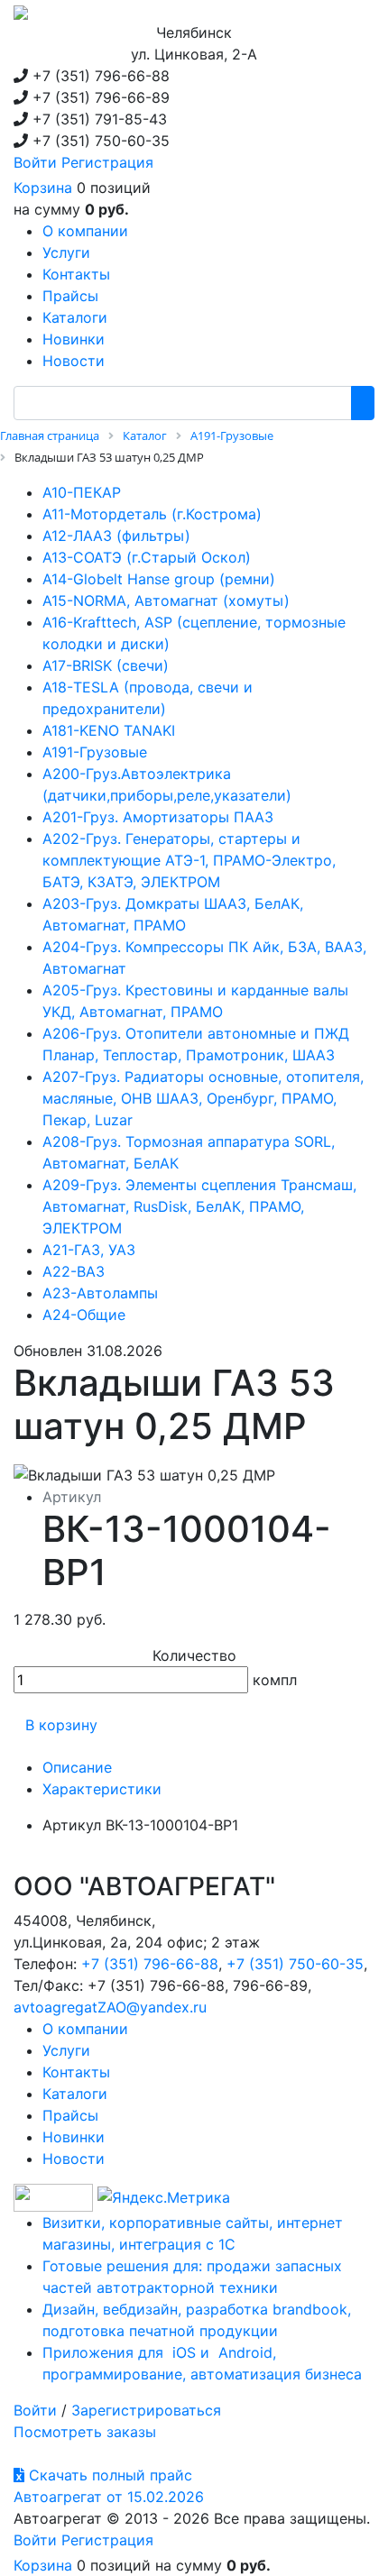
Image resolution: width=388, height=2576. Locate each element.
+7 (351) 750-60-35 (295, 1964)
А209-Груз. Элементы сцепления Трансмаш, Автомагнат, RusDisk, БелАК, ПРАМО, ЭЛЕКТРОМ (199, 1206)
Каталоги (75, 2094)
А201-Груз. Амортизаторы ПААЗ (158, 817)
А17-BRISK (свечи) (106, 665)
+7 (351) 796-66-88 (150, 1964)
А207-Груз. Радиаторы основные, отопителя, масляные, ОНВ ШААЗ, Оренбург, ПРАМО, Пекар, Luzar (203, 1098)
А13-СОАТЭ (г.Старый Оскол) (147, 557)
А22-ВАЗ (74, 1271)
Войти (35, 162)
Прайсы (70, 2115)
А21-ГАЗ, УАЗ (89, 1250)
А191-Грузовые (95, 752)
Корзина (43, 188)
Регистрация (107, 162)
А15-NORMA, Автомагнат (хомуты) (166, 600)
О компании (85, 2029)
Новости (74, 2159)
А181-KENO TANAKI (109, 730)
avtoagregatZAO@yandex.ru (110, 2007)
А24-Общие (84, 1315)
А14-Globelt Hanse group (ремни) (159, 579)
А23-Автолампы (100, 1293)
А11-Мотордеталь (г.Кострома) (152, 514)
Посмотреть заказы (85, 2432)
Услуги (66, 2050)
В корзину (61, 1725)
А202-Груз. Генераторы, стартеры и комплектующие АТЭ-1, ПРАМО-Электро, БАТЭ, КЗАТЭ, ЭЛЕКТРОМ (189, 860)
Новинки (74, 2137)
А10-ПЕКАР (82, 492)
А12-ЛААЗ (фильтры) (116, 536)
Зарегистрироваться (146, 2410)
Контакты (76, 2072)
